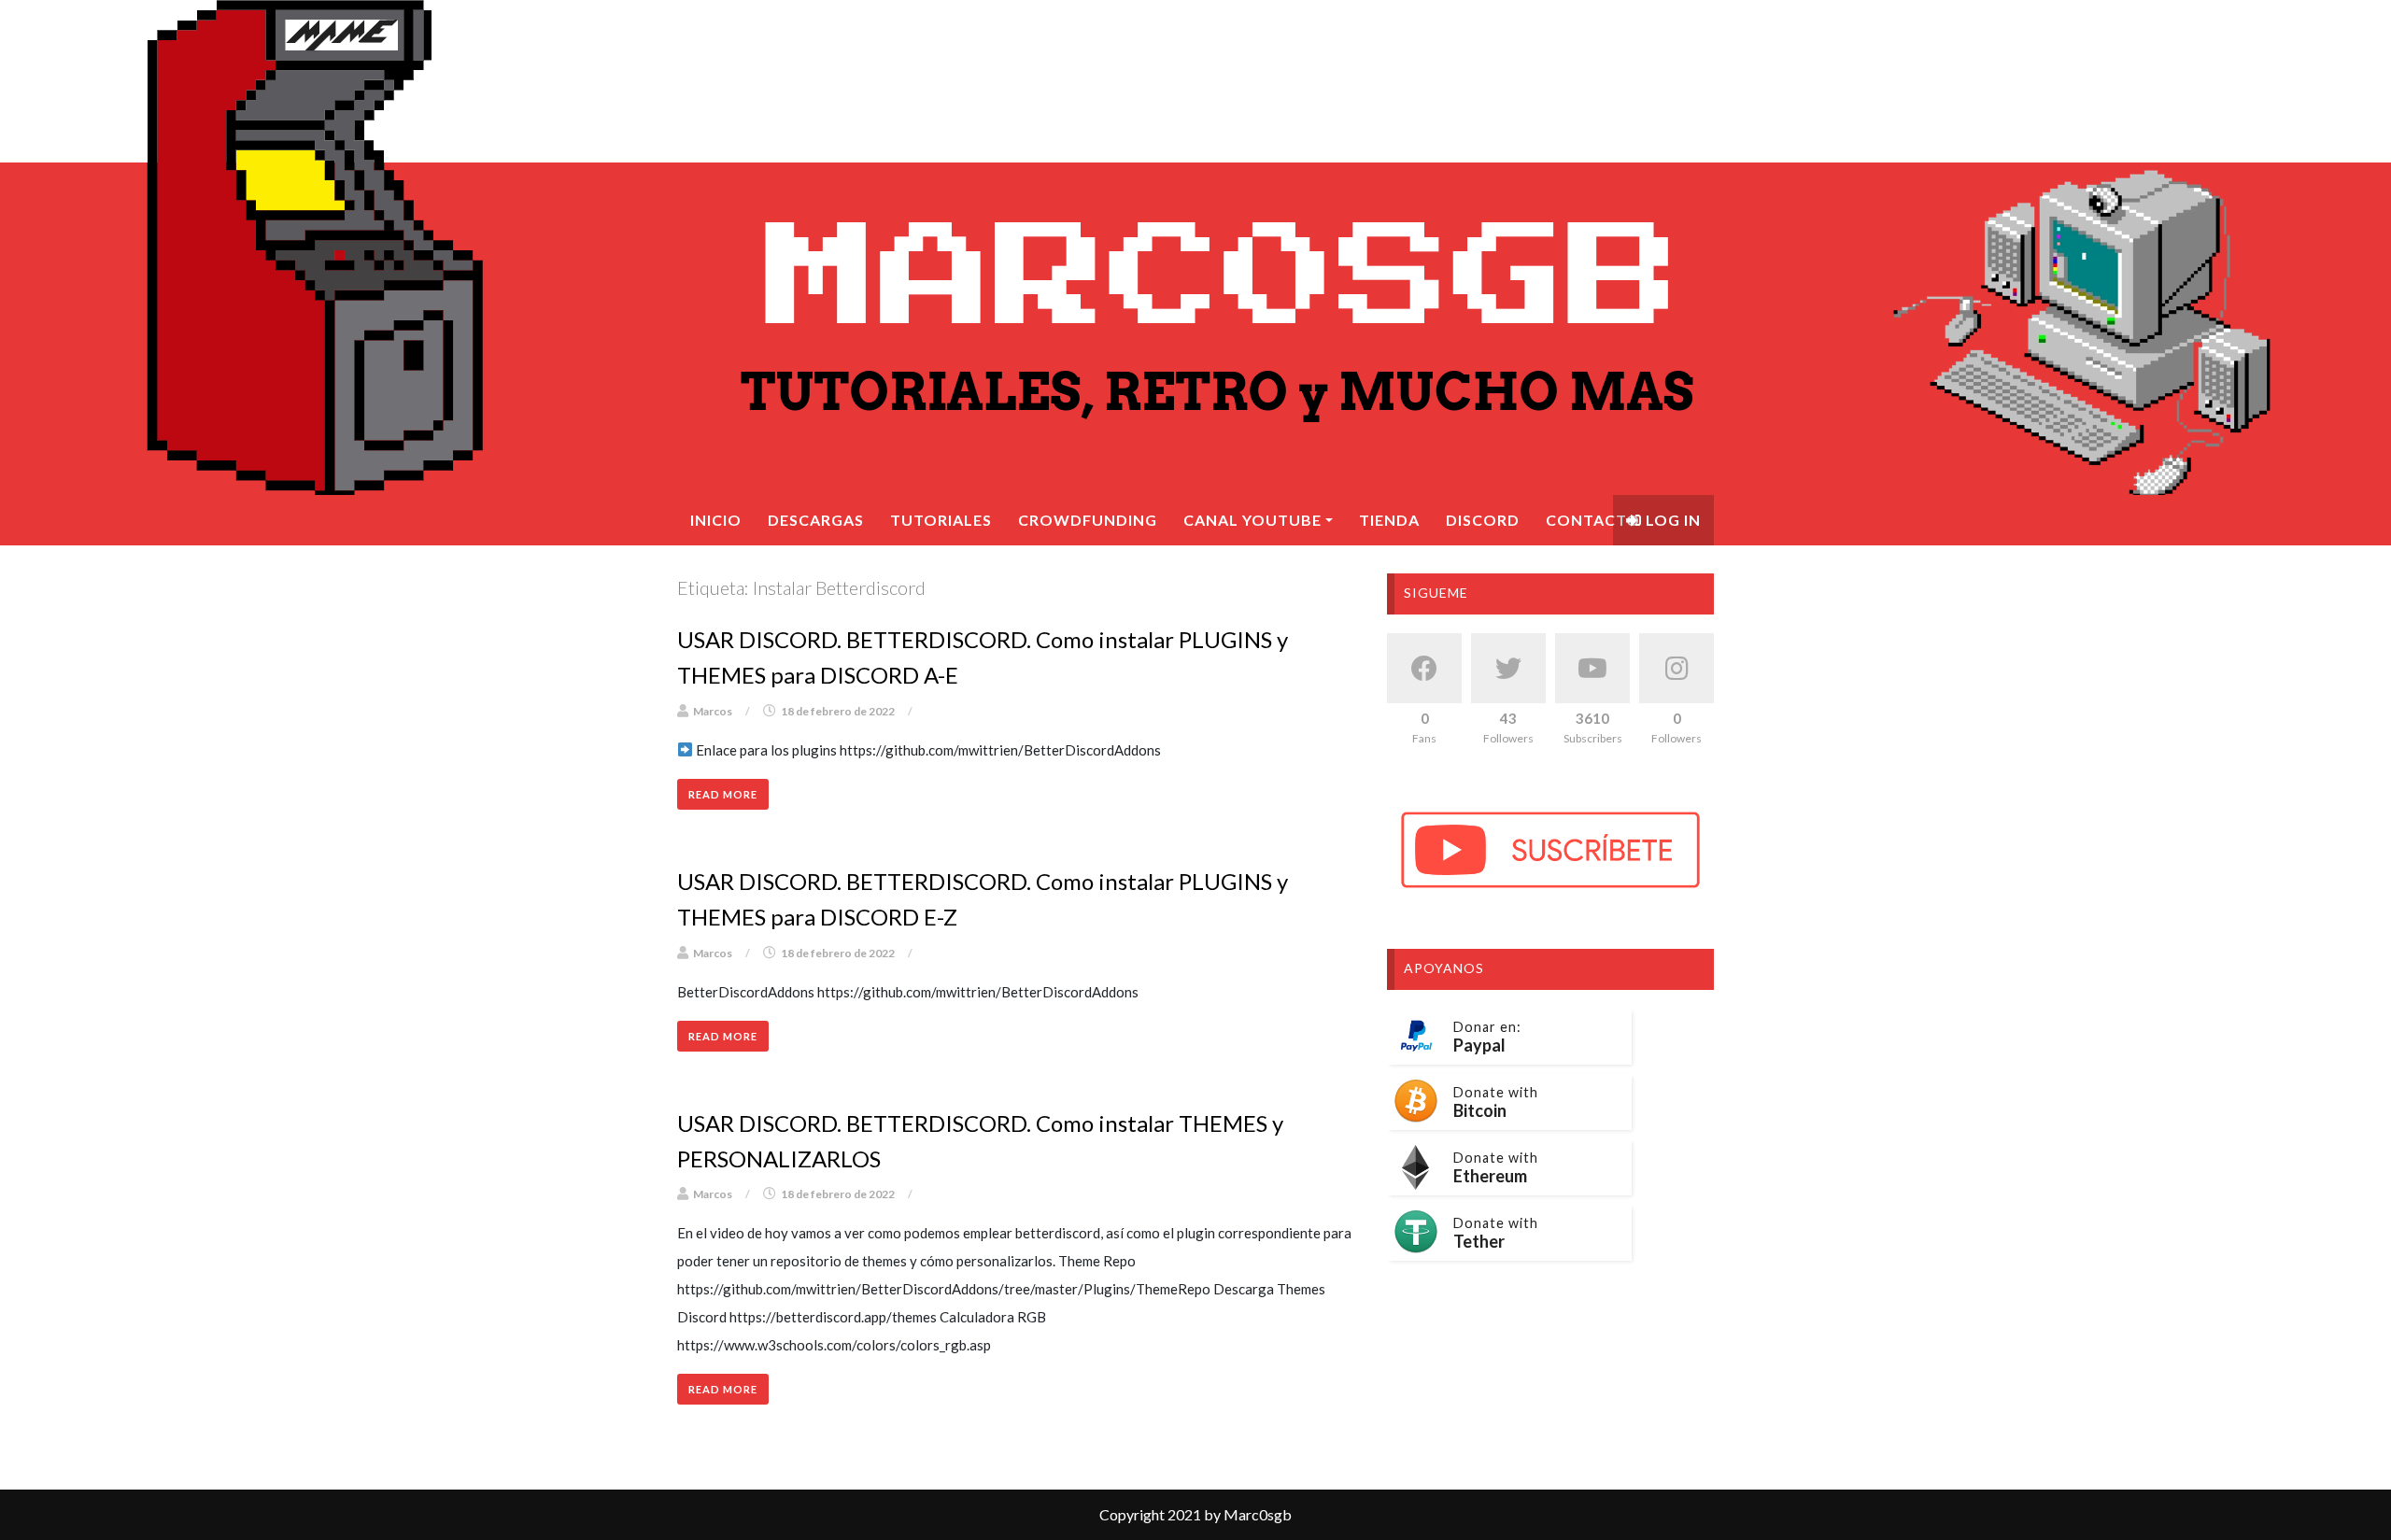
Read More (723, 794)
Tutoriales (941, 520)
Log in (1671, 520)
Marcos (713, 711)
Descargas (816, 520)
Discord (1483, 520)
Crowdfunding (1088, 520)
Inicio (716, 520)
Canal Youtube (1252, 520)
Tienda (1389, 520)
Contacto (1593, 520)
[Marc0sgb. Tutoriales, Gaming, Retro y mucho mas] (1195, 247)
